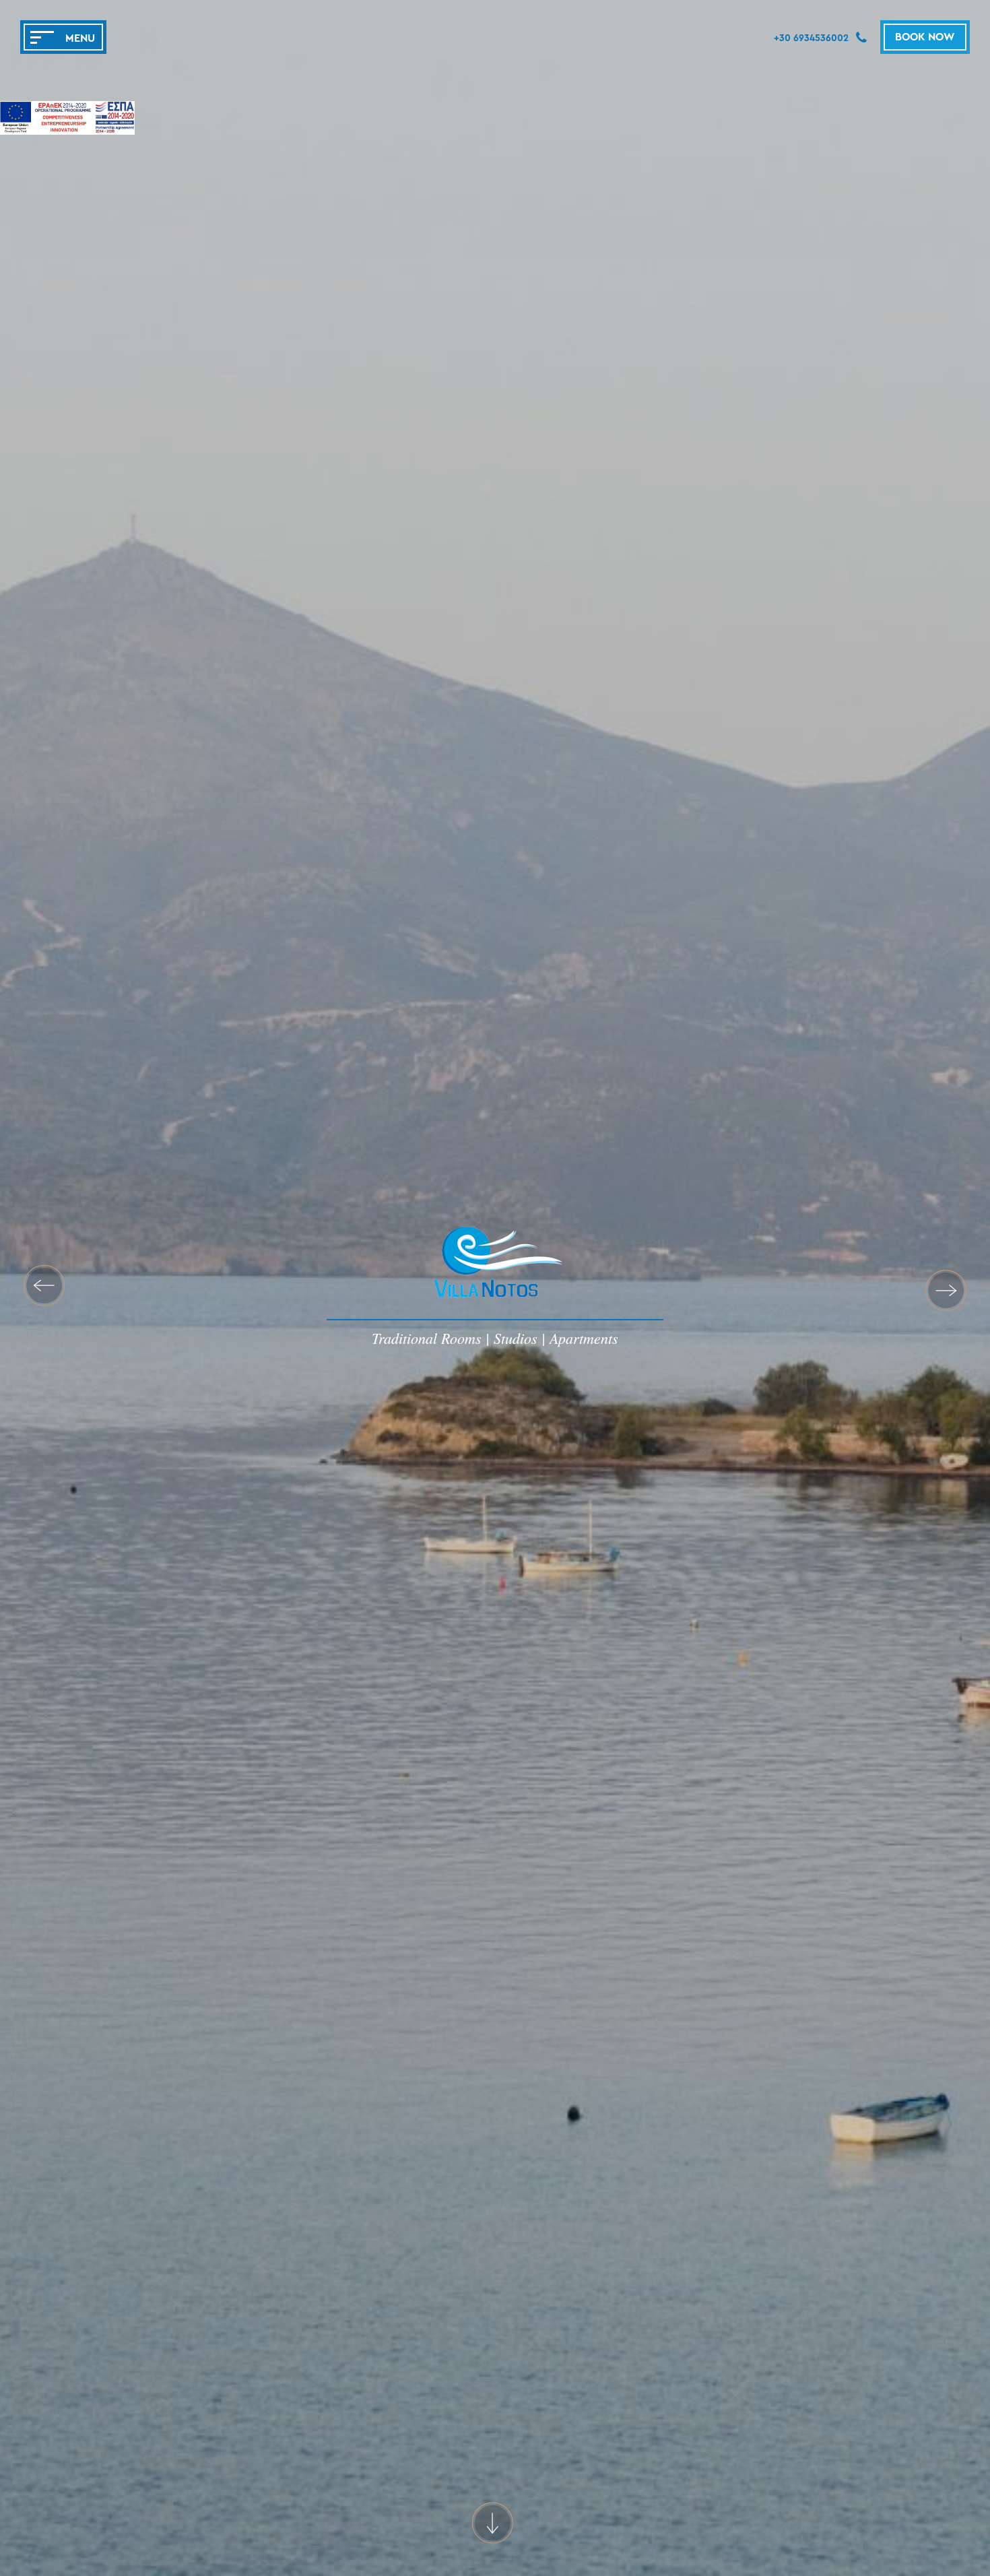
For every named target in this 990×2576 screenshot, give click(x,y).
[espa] (67, 120)
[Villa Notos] (495, 1270)
